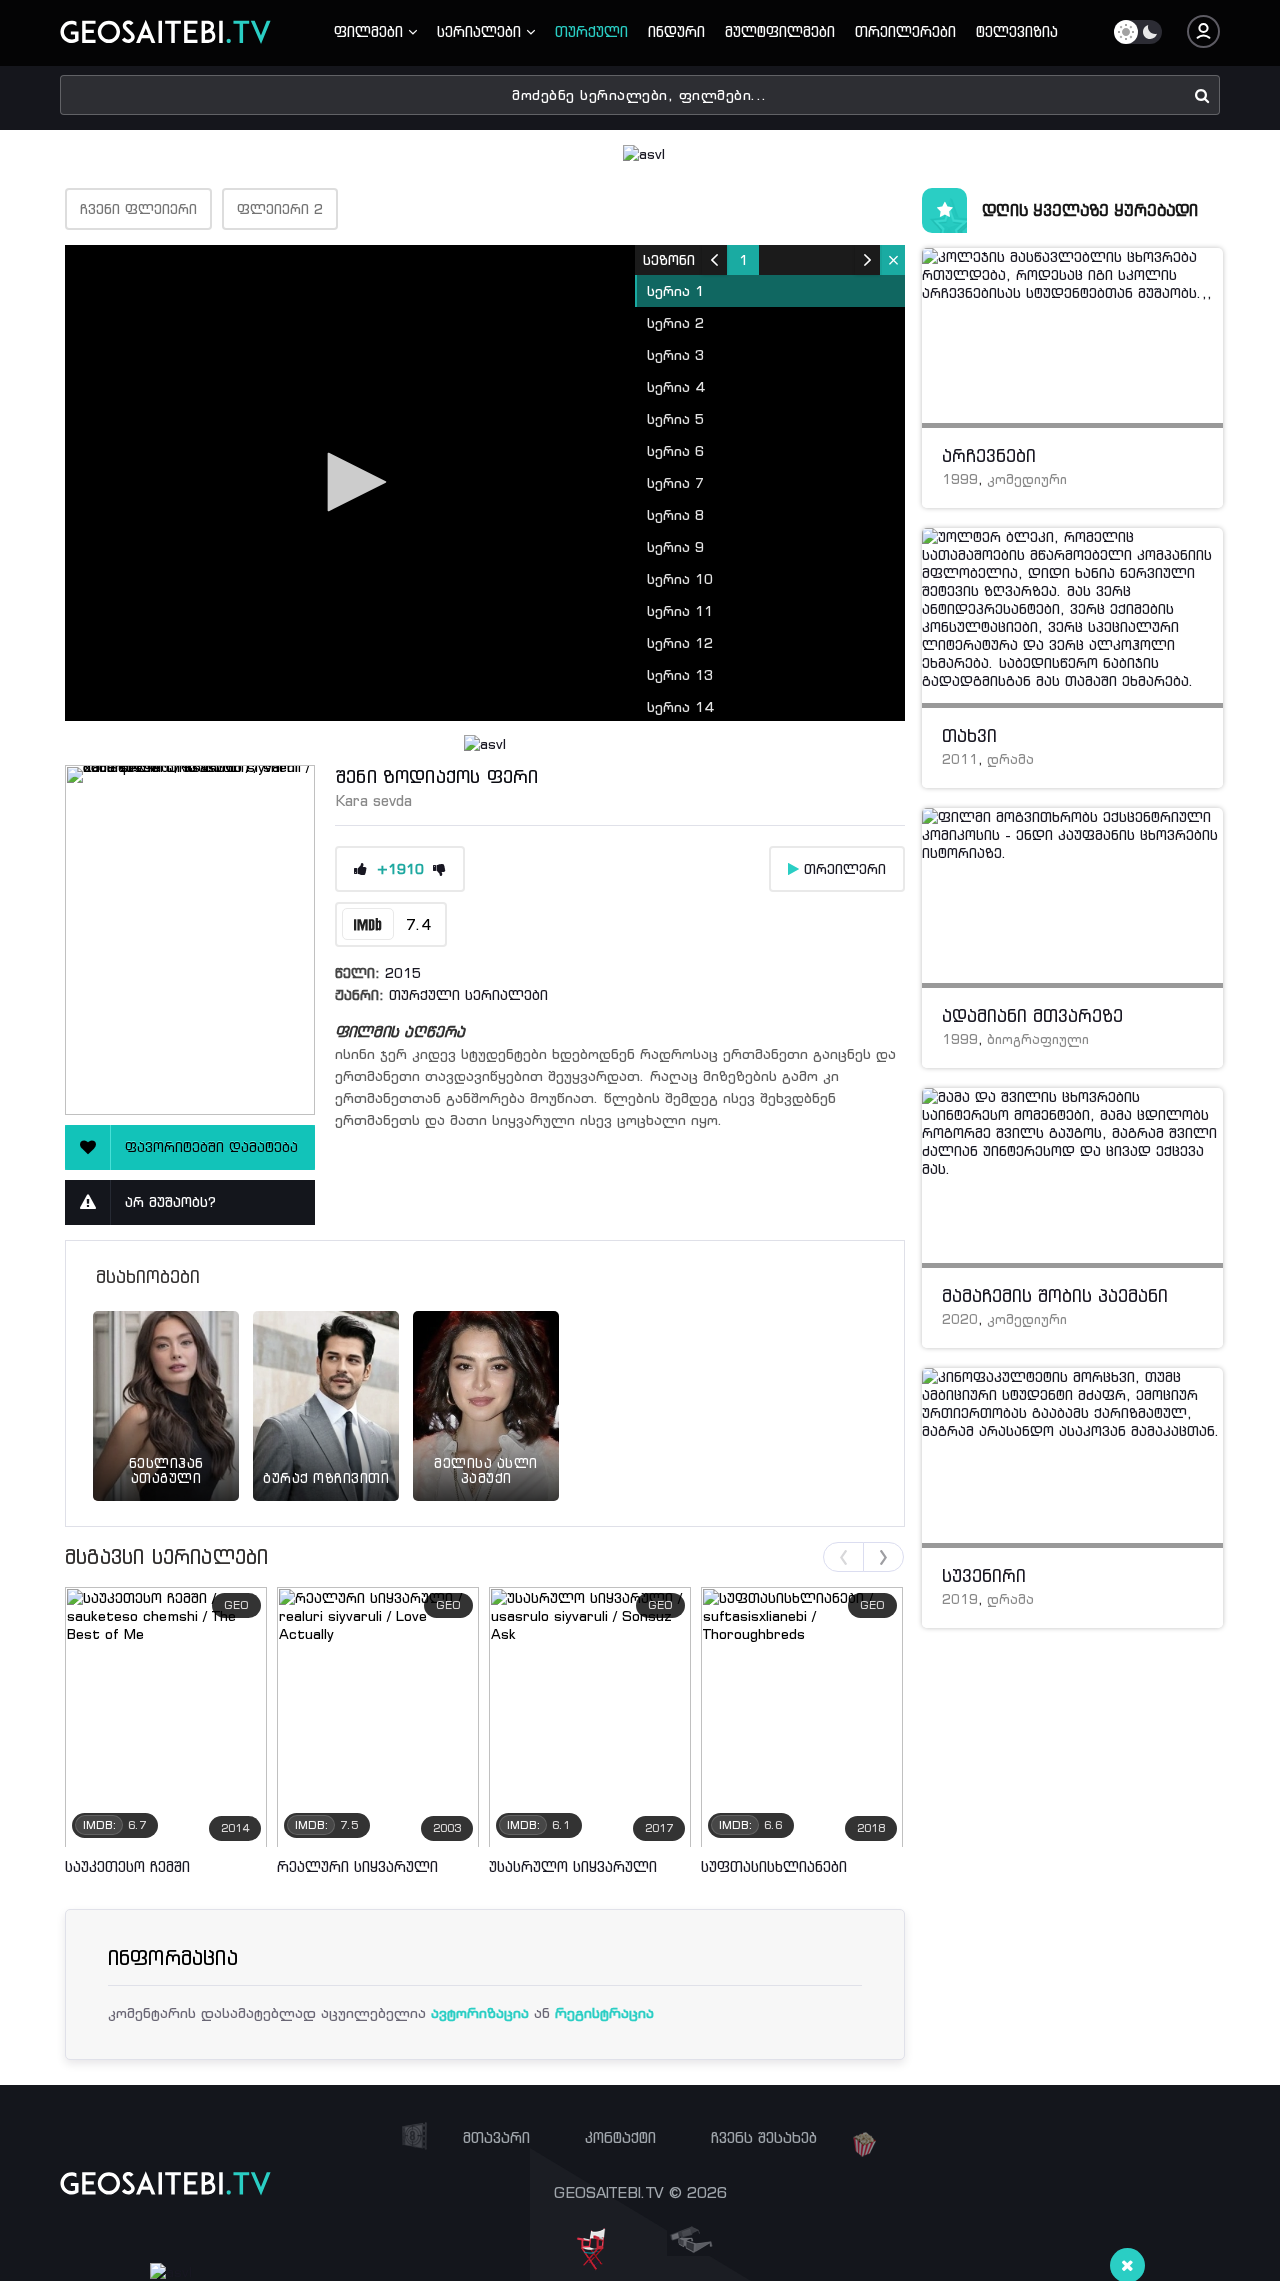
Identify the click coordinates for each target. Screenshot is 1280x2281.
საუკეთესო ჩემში (127, 1866)
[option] (166, 1381)
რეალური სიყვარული (357, 1866)
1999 (960, 479)
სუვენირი (984, 1576)
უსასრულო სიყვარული (573, 1866)
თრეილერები (905, 31)
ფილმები (371, 31)
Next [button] (883, 1557)
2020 (960, 1319)
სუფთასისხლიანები (774, 1866)
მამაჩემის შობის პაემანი (1055, 1296)
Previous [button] (843, 1557)
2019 (960, 1599)
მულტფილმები (780, 31)
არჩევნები (989, 456)
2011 (960, 759)
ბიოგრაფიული (1038, 1039)
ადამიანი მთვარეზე (1032, 1016)
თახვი (969, 736)
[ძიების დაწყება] (1202, 94)
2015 (403, 973)
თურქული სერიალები (468, 995)
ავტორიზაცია (480, 2012)
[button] (350, 482)
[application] (485, 483)
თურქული (591, 31)
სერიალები (481, 31)
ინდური (676, 31)
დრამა (1010, 759)
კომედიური (1027, 479)
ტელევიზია (1017, 31)
